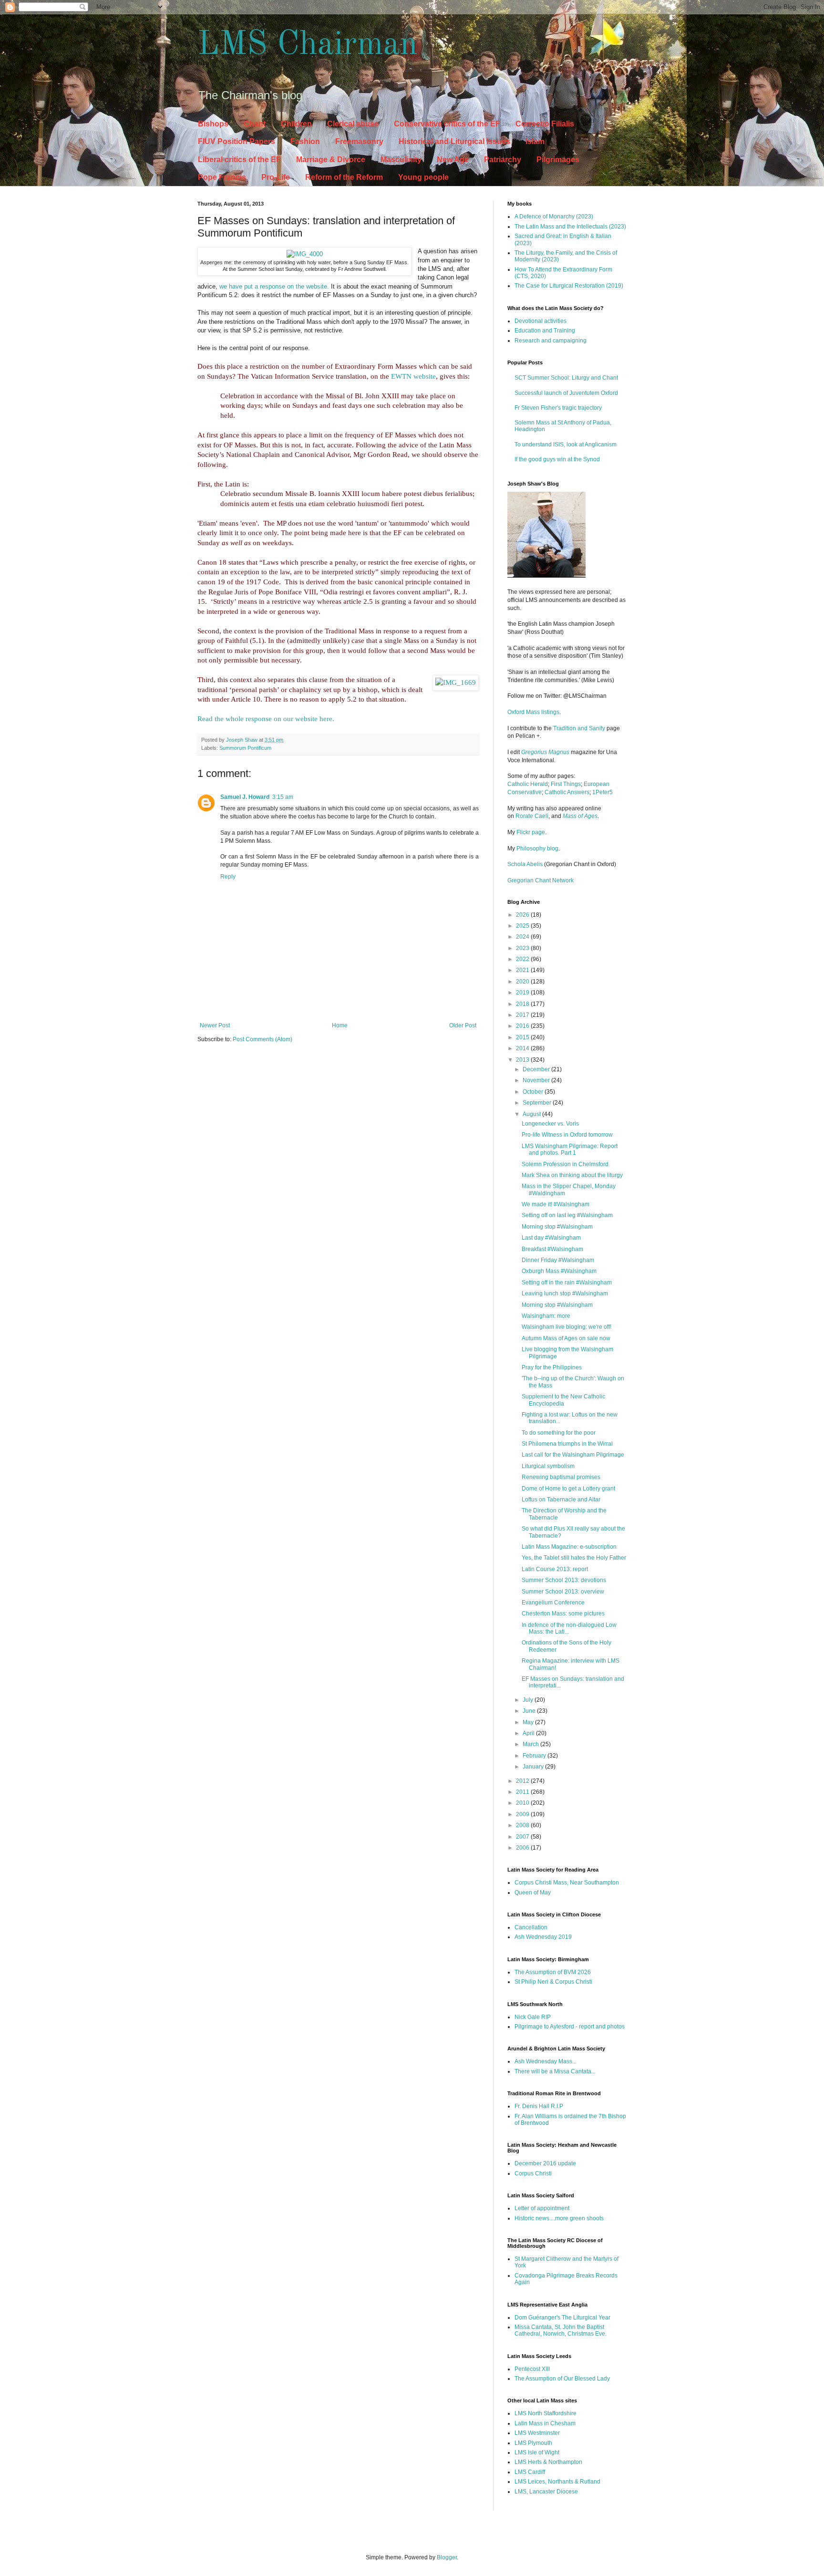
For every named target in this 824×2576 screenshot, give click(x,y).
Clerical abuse (353, 124)
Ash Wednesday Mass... (546, 2061)
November (537, 1080)
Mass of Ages (580, 816)
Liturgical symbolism (548, 1466)
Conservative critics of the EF (447, 124)
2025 (523, 926)
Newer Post (215, 1025)
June (530, 1711)
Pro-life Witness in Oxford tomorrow (567, 1135)
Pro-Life (276, 177)
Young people (423, 177)
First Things (566, 784)
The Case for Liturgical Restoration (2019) (569, 286)
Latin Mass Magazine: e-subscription (569, 1547)
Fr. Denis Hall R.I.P (539, 2106)
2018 (523, 1004)
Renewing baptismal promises (561, 1477)
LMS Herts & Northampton (548, 2462)
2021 (523, 970)
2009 (523, 1814)
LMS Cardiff (530, 2472)
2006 (523, 1848)
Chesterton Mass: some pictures (563, 1614)
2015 (523, 1037)
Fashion (305, 141)
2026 (523, 915)
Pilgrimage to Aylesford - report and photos (570, 2027)
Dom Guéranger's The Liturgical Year (562, 2317)
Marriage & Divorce (331, 160)
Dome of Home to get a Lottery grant (568, 1489)
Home (340, 1025)
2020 (523, 982)
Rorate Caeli (532, 816)
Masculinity (401, 160)
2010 (523, 1803)
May (529, 1722)
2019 (523, 993)
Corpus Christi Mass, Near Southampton (567, 1883)
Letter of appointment (542, 2208)
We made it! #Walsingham (556, 1204)
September (538, 1103)
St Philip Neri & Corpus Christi (553, 1982)
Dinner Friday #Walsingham (558, 1260)
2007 (523, 1837)
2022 (523, 959)
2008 (523, 1825)
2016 (523, 1026)
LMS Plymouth (533, 2443)
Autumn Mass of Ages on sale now (566, 1338)
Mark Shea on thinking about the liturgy (572, 1175)
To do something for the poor (559, 1433)
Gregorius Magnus (545, 752)
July (529, 1700)
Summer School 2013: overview (563, 1592)
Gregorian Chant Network (541, 880)
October (534, 1092)
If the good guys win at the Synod (557, 459)
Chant (255, 124)
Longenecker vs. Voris (550, 1124)
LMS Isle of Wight (537, 2452)
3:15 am (283, 797)
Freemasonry (359, 141)
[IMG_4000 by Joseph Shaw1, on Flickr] (305, 254)
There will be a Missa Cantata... (555, 2071)
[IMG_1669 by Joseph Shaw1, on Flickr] (456, 683)
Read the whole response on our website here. (266, 719)
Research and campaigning (551, 341)
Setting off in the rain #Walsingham (567, 1283)
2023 (523, 948)
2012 (523, 1781)
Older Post (463, 1025)
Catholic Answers (567, 792)
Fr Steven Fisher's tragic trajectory (558, 408)
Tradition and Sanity (579, 728)
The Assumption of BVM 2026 (553, 1972)
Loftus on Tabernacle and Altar (561, 1500)
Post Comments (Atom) (263, 1039)
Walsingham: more (546, 1316)
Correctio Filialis (545, 124)
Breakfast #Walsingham (552, 1249)
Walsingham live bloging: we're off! (566, 1327)
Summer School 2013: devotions (564, 1580)
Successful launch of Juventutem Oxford (566, 393)
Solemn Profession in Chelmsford (565, 1164)
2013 (523, 1060)
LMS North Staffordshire (546, 2413)
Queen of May (533, 1893)
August (532, 1114)
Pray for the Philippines (552, 1367)
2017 (523, 1015)
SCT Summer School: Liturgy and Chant (566, 378)
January (534, 1767)
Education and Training (545, 331)
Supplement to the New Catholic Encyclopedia (563, 1400)
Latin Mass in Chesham (545, 2423)
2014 (523, 1048)
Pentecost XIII (532, 2369)
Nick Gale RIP (533, 2017)
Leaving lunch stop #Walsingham (565, 1293)
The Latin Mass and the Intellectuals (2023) (570, 227)
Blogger (447, 2557)
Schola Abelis (525, 864)
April (529, 1733)
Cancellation (531, 1927)
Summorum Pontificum (245, 748)
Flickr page (531, 832)
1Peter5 (603, 792)
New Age (453, 160)
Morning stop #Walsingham (557, 1227)
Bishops (213, 124)
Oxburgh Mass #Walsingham (559, 1271)
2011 (523, 1792)
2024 (523, 937)
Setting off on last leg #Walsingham (567, 1215)
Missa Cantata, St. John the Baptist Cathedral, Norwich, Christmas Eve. (561, 2330)
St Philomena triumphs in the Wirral (567, 1444)
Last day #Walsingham (551, 1238)
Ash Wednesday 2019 (543, 1937)
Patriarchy (503, 160)
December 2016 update (545, 2163)
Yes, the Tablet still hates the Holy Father (574, 1558)
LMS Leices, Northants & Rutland (557, 2482)
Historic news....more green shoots (559, 2218)
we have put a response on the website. (274, 286)
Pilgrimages (558, 160)
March (531, 1744)
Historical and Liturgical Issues (454, 141)
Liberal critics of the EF (239, 160)
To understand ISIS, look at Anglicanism (566, 445)
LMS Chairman (308, 45)
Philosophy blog (537, 848)
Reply (228, 877)
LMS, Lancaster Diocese (546, 2492)
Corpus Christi (533, 2173)
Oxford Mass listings (533, 712)
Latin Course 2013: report (555, 1569)
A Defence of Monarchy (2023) (554, 217)
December (537, 1069)
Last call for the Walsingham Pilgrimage (573, 1455)
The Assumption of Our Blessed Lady (562, 2379)
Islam (535, 141)
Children (296, 124)
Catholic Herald (528, 784)
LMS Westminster (537, 2433)
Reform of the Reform (344, 177)
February (535, 1756)
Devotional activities (541, 321)
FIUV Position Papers (237, 141)
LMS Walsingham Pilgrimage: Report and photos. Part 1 (570, 1149)
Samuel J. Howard (245, 797)
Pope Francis (222, 177)
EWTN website (413, 376)
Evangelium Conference (553, 1603)
